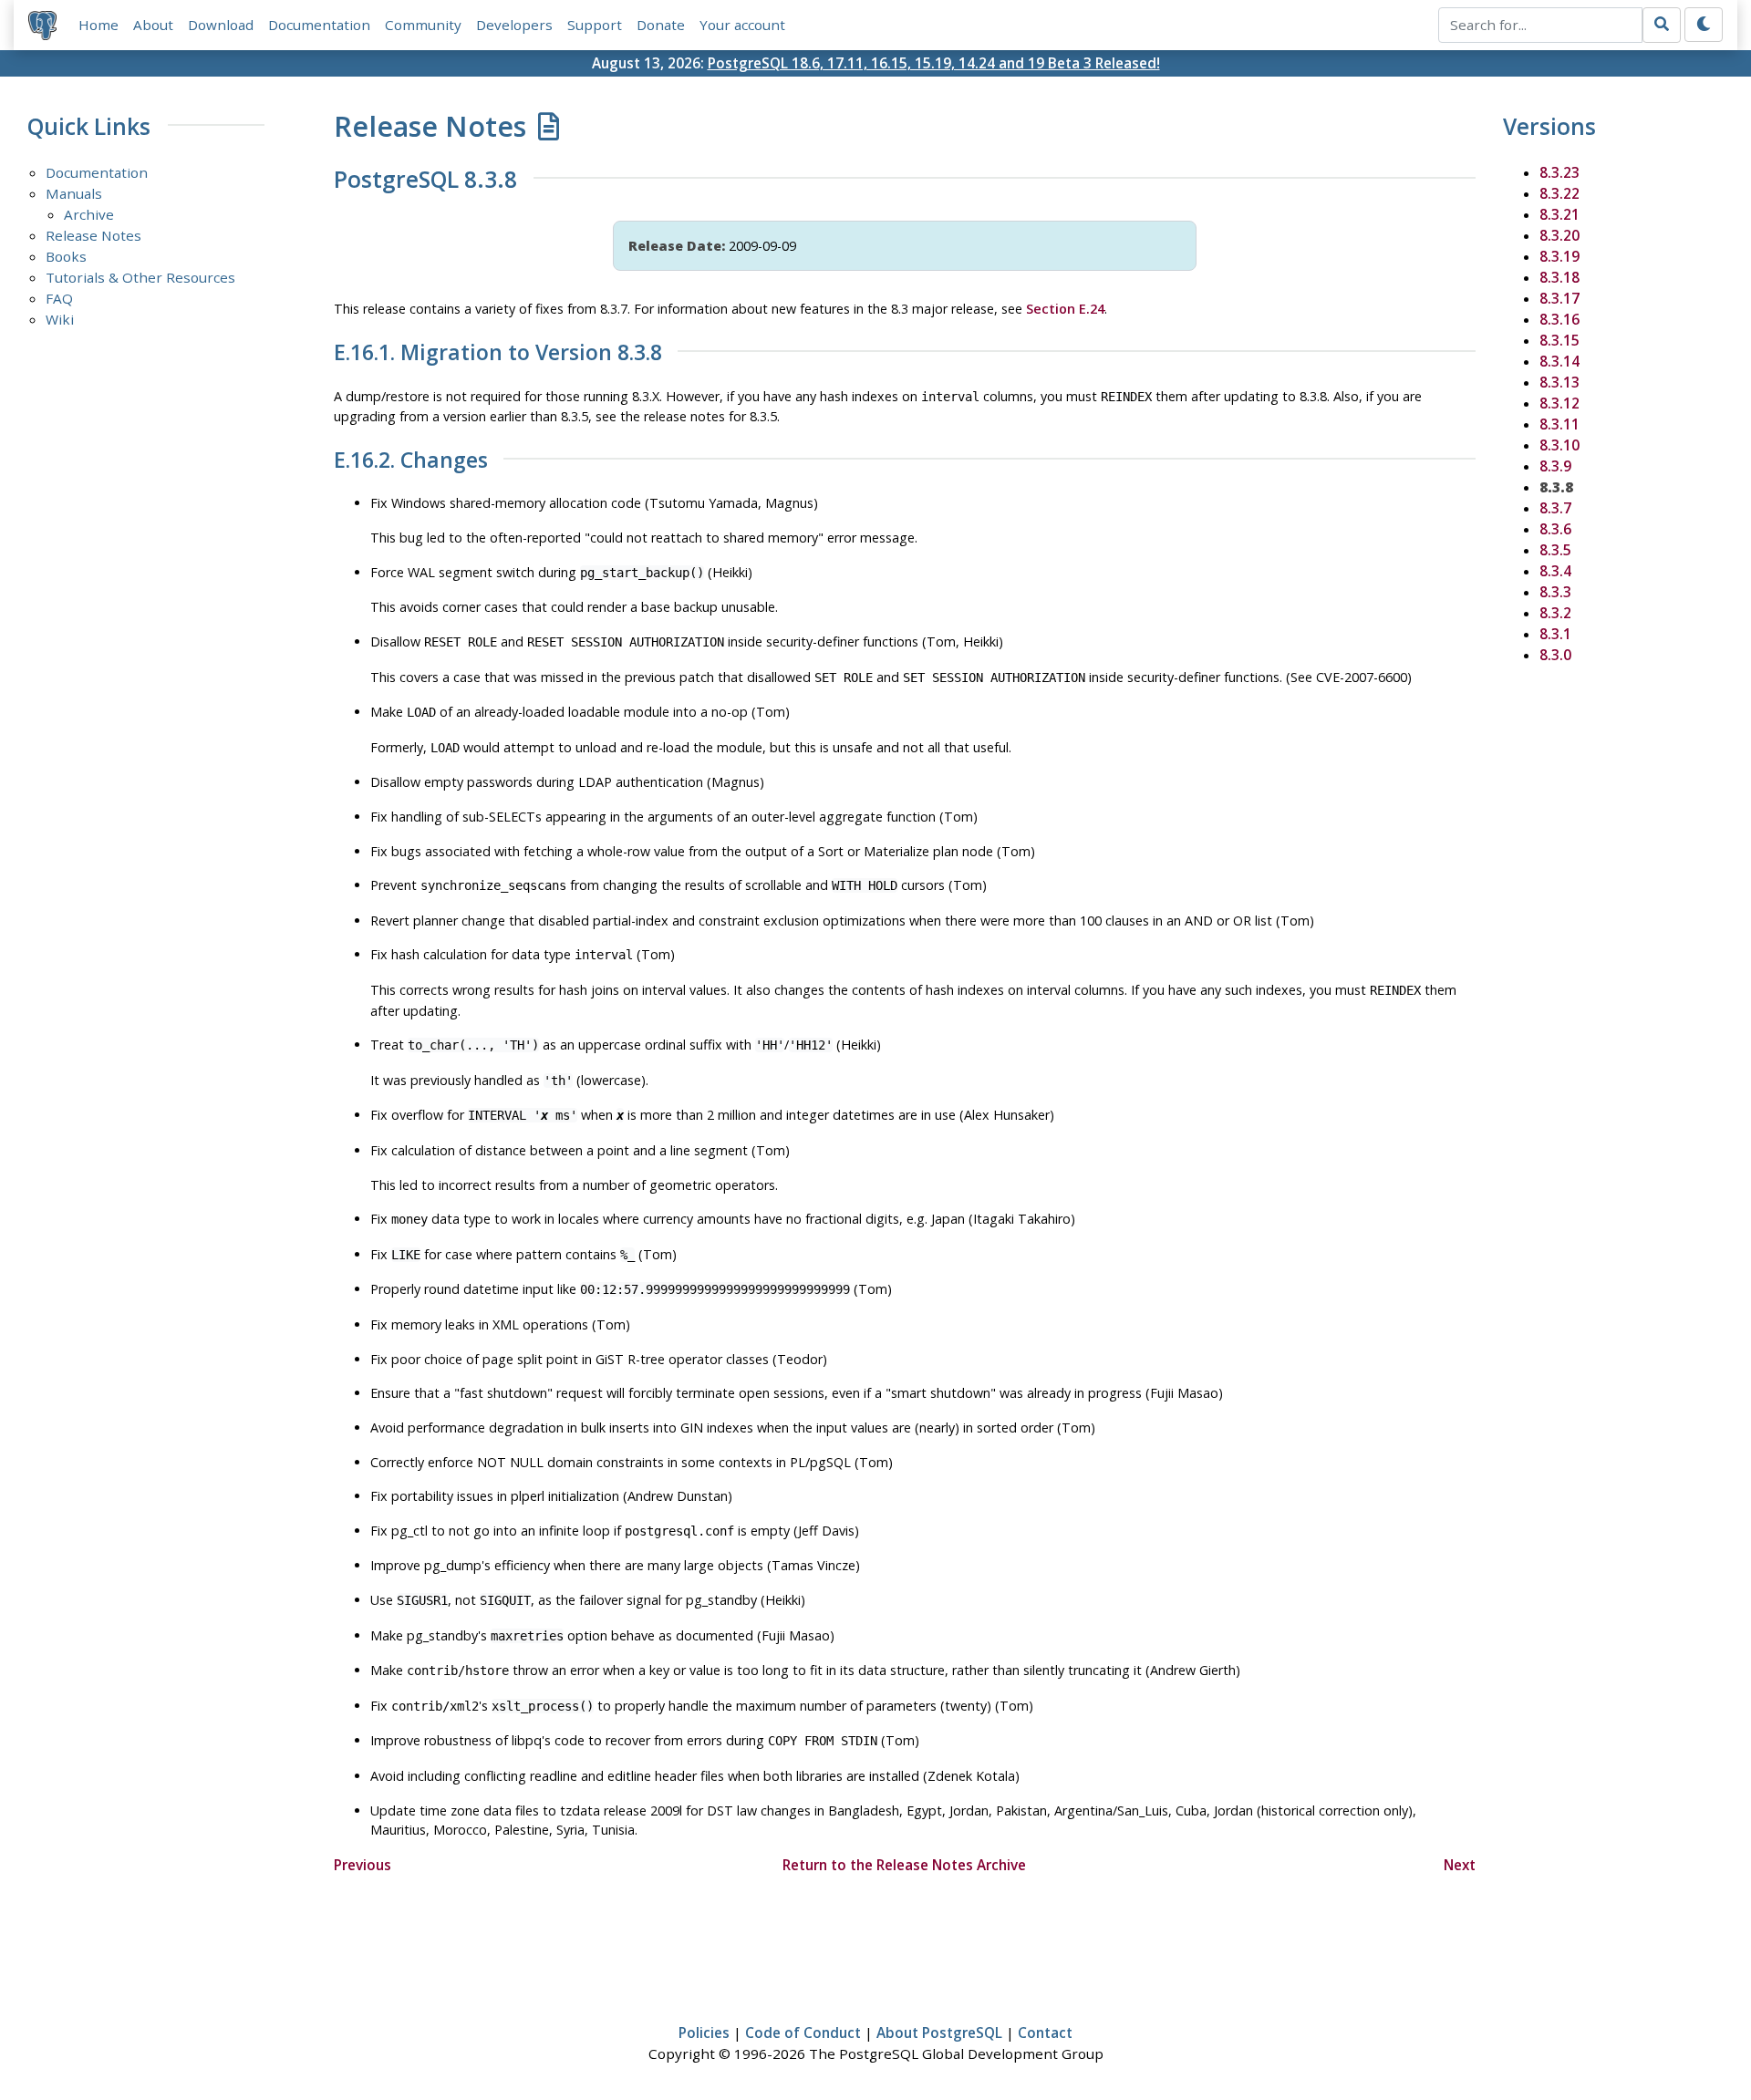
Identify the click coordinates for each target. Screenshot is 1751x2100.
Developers (514, 25)
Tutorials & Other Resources (140, 277)
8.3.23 (1559, 172)
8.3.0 (1555, 655)
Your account (742, 25)
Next (1460, 1865)
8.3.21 (1559, 214)
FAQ (59, 298)
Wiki (60, 319)
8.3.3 (1555, 592)
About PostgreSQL (939, 2033)
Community (423, 25)
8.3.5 (1555, 550)
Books (66, 256)
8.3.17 (1559, 298)
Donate (661, 25)
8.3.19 (1559, 256)
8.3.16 (1559, 319)
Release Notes (93, 235)
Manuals (74, 193)
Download (221, 25)
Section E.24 (1065, 309)
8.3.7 (1555, 508)
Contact (1045, 2033)
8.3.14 (1559, 361)
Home (98, 25)
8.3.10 (1559, 445)
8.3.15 (1559, 340)
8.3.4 (1555, 571)
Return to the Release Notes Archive (904, 1865)
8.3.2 (1555, 613)
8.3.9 (1555, 466)
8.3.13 (1559, 382)
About (153, 25)
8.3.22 (1559, 193)
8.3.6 (1555, 529)
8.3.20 (1559, 235)
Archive (89, 214)
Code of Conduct (803, 2033)
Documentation (319, 25)
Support (595, 25)
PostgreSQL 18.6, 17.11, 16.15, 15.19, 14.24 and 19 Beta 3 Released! (934, 63)
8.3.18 (1559, 277)
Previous (363, 1865)
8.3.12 (1559, 403)
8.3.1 (1555, 634)
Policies (704, 2033)
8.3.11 (1559, 424)
